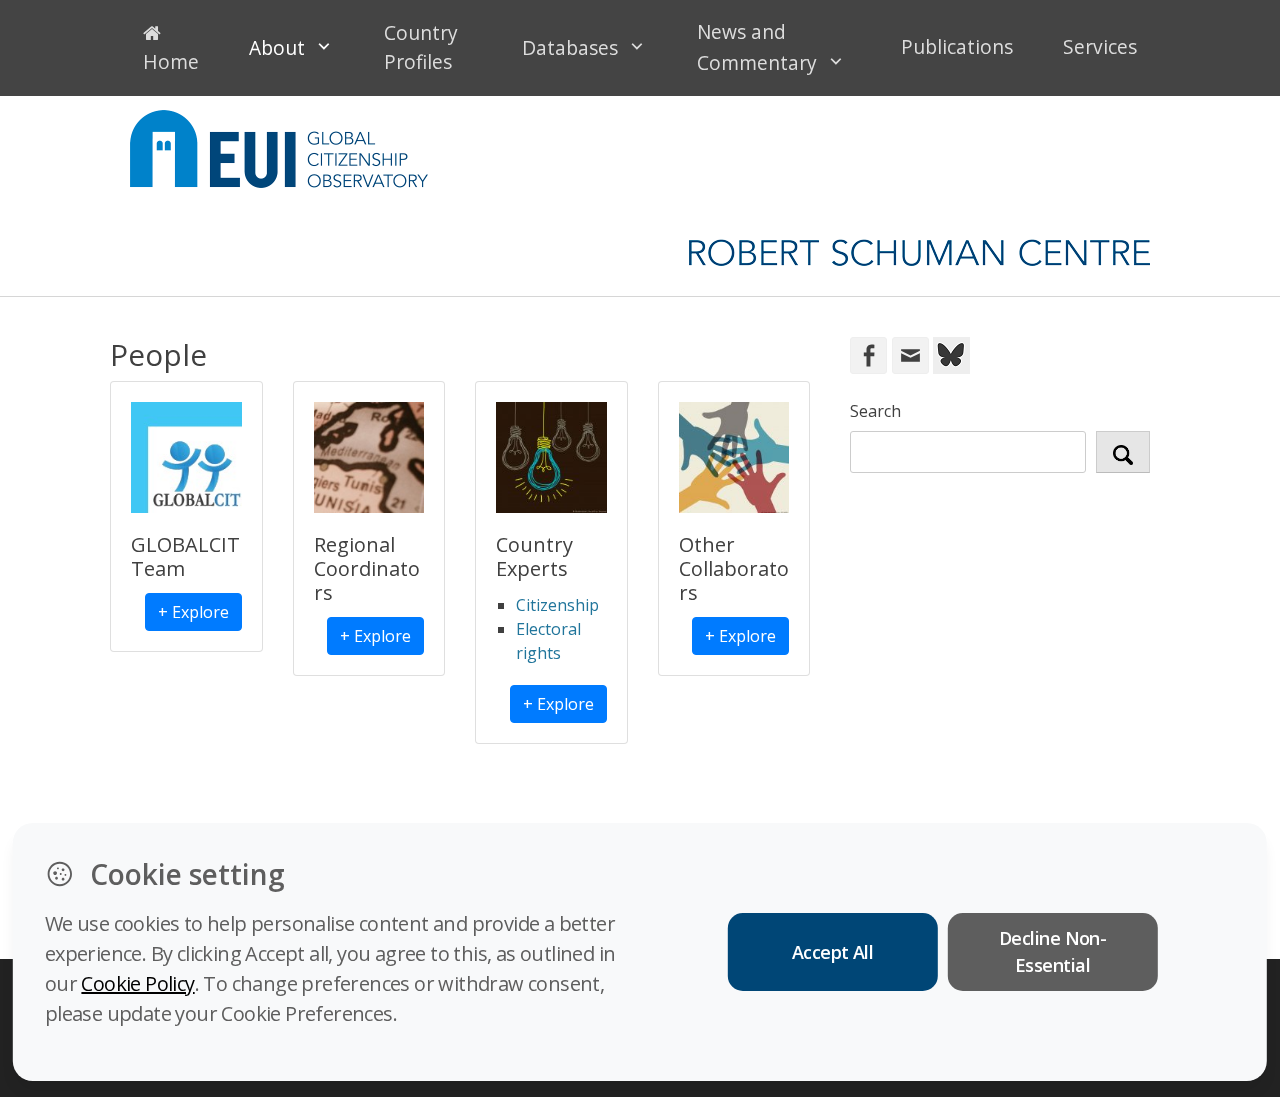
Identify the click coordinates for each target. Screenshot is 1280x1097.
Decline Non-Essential (1053, 951)
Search (875, 411)
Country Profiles (421, 47)
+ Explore (193, 612)
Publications (957, 46)
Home (171, 61)
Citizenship (557, 605)
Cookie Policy (137, 983)
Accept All (833, 952)
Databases (570, 47)
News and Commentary (757, 47)
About (277, 47)
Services (1100, 46)
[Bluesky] (949, 354)
